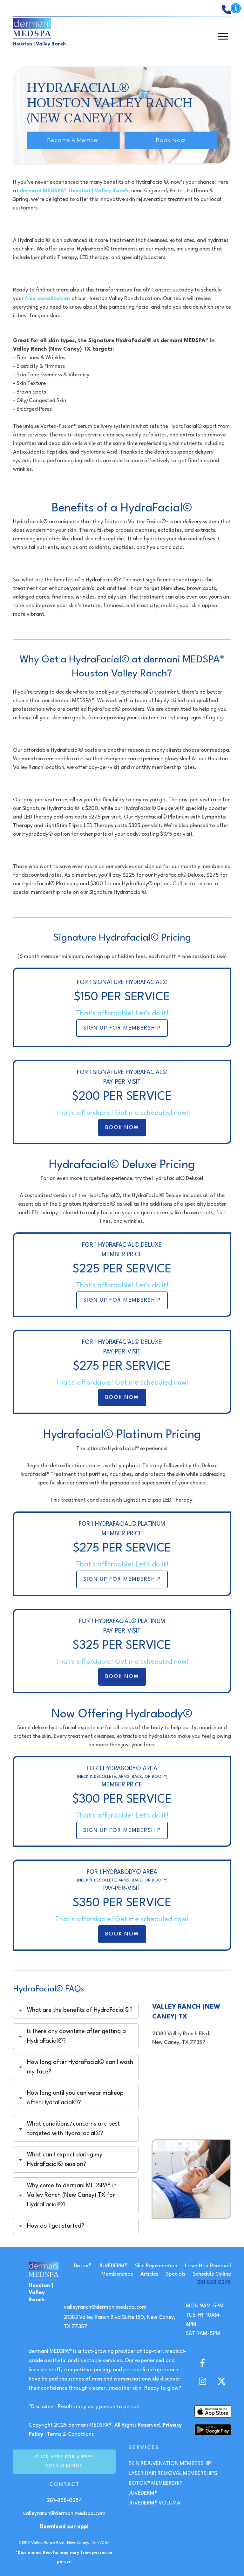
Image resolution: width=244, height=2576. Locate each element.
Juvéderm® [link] (143, 2493)
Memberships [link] (117, 2274)
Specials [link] (176, 2274)
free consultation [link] (47, 299)
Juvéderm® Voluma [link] (155, 2503)
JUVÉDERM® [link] (113, 2266)
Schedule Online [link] (212, 2274)
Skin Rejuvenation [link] (156, 2266)
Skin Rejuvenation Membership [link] (170, 2464)
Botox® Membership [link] (156, 2483)
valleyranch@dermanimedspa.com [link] (105, 2307)
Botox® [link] (83, 2266)
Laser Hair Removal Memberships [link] (173, 2473)
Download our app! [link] (64, 2527)
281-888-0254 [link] (64, 2501)
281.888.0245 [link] (214, 2282)
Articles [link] (149, 2274)
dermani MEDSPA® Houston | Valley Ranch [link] (74, 191)
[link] (236, 8)
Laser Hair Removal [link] (208, 2266)
